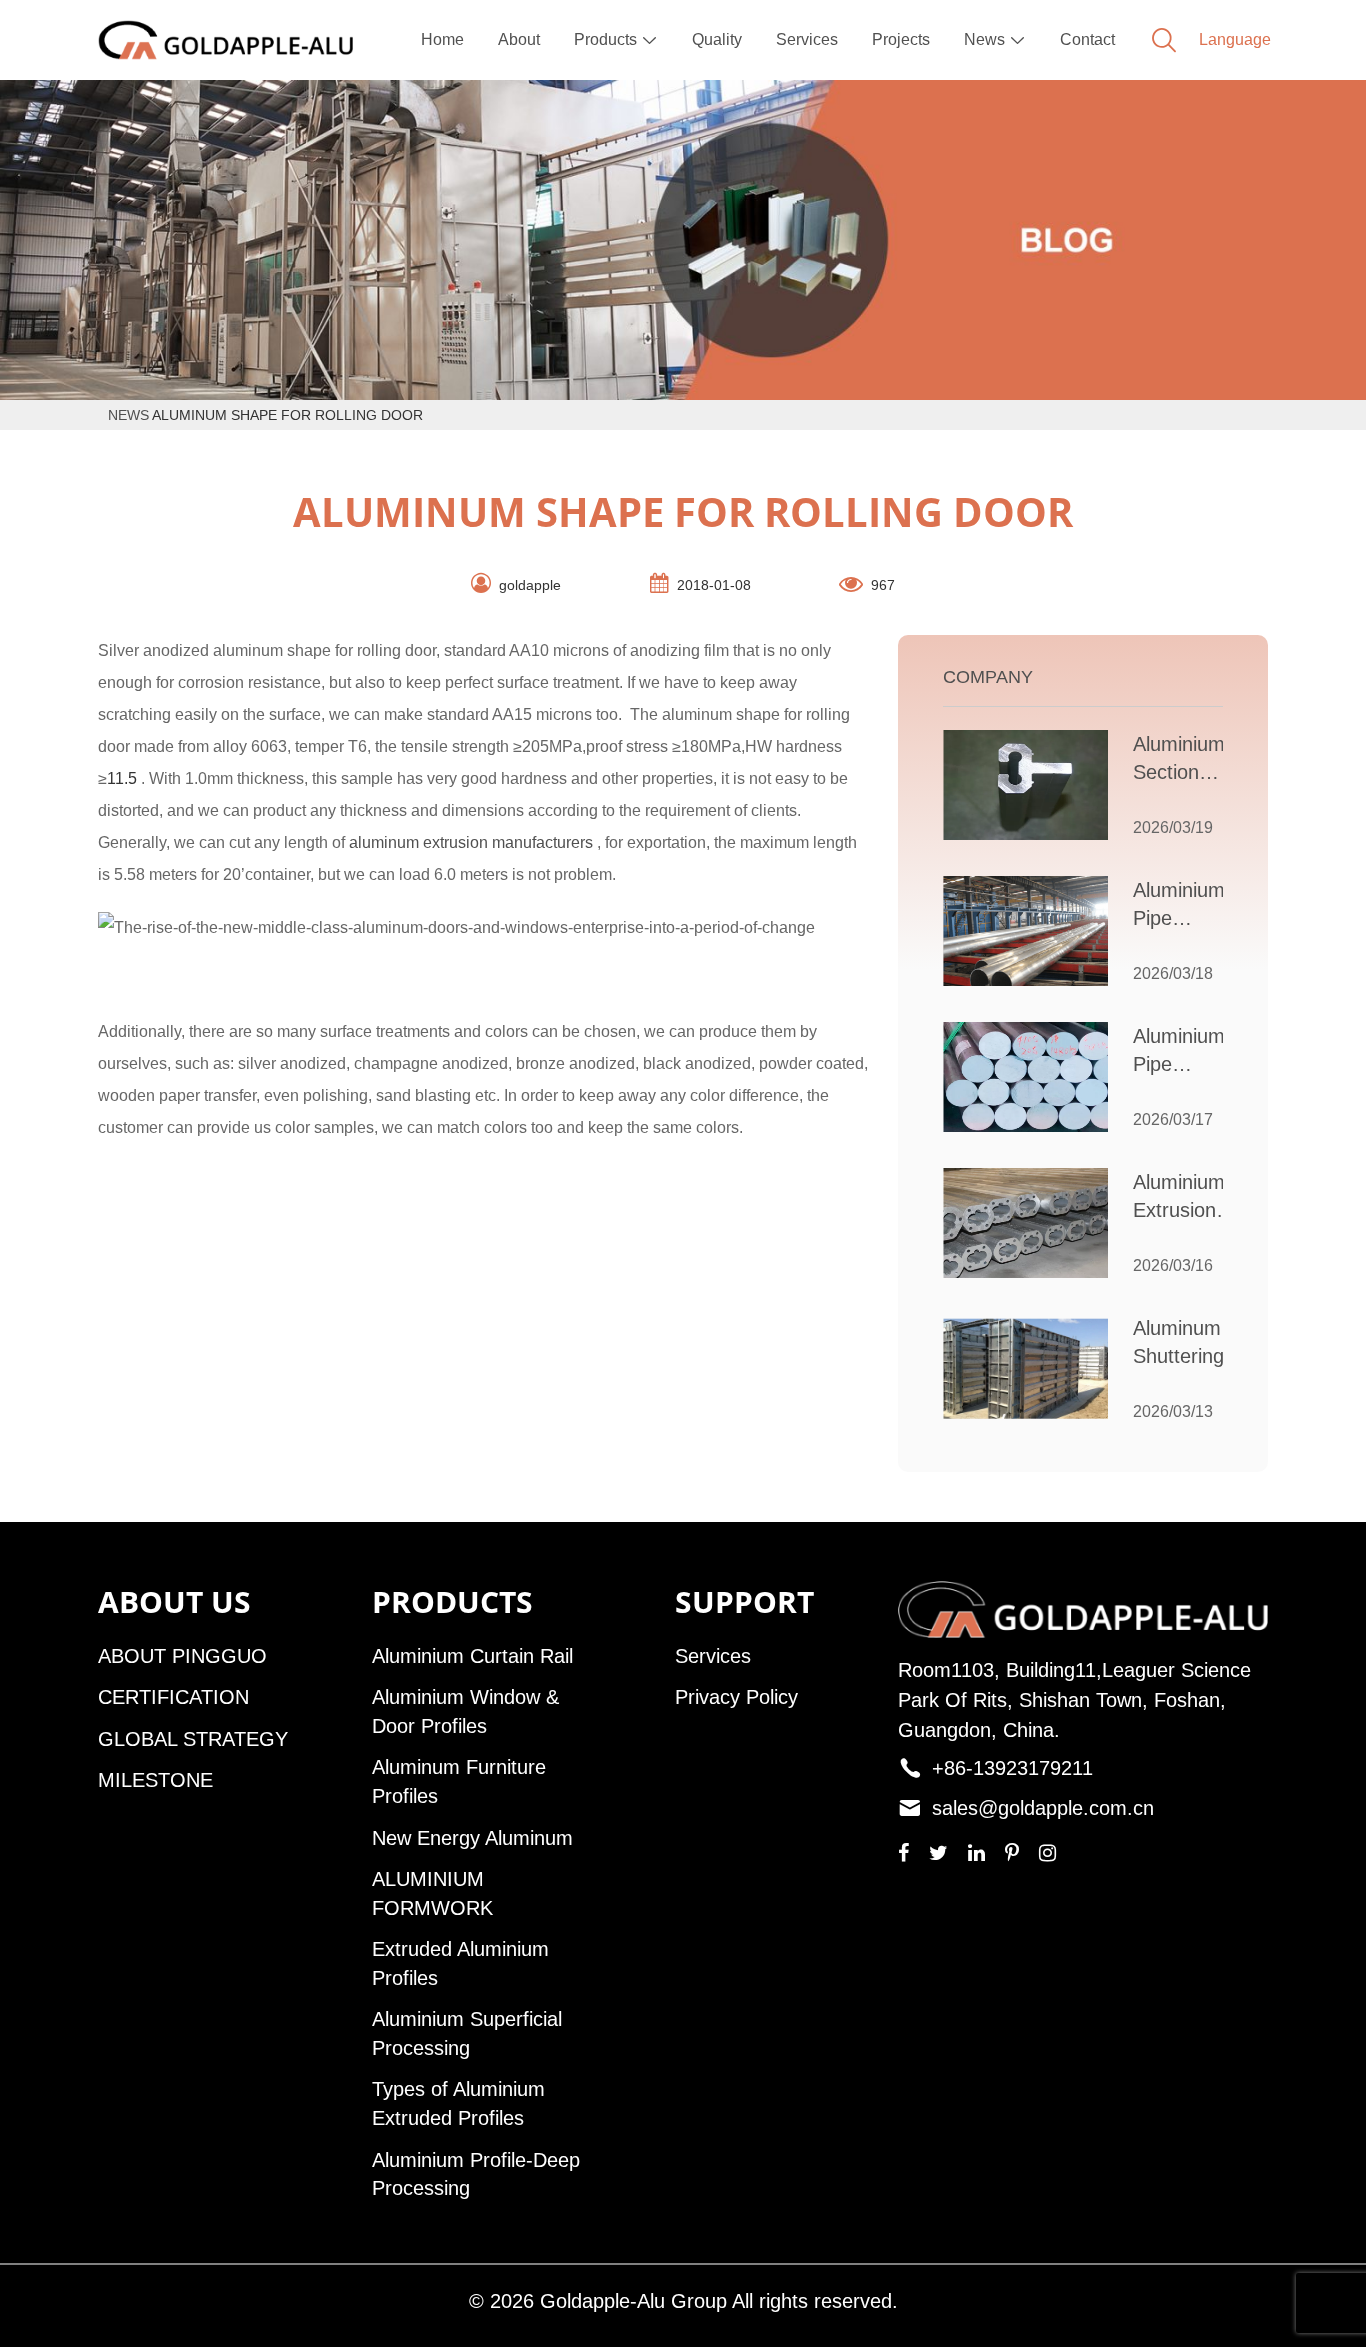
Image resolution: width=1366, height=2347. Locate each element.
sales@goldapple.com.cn (1043, 1808)
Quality (717, 39)
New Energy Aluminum (472, 1838)
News (995, 39)
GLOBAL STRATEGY (193, 1739)
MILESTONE (155, 1780)
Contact (1087, 39)
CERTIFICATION (173, 1697)
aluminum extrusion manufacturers (471, 842)
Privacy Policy (736, 1697)
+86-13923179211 (1012, 1768)
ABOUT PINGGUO (182, 1656)
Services (807, 39)
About (519, 39)
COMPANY (988, 677)
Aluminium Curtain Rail (472, 1656)
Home (442, 39)
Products (616, 39)
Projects (901, 39)
